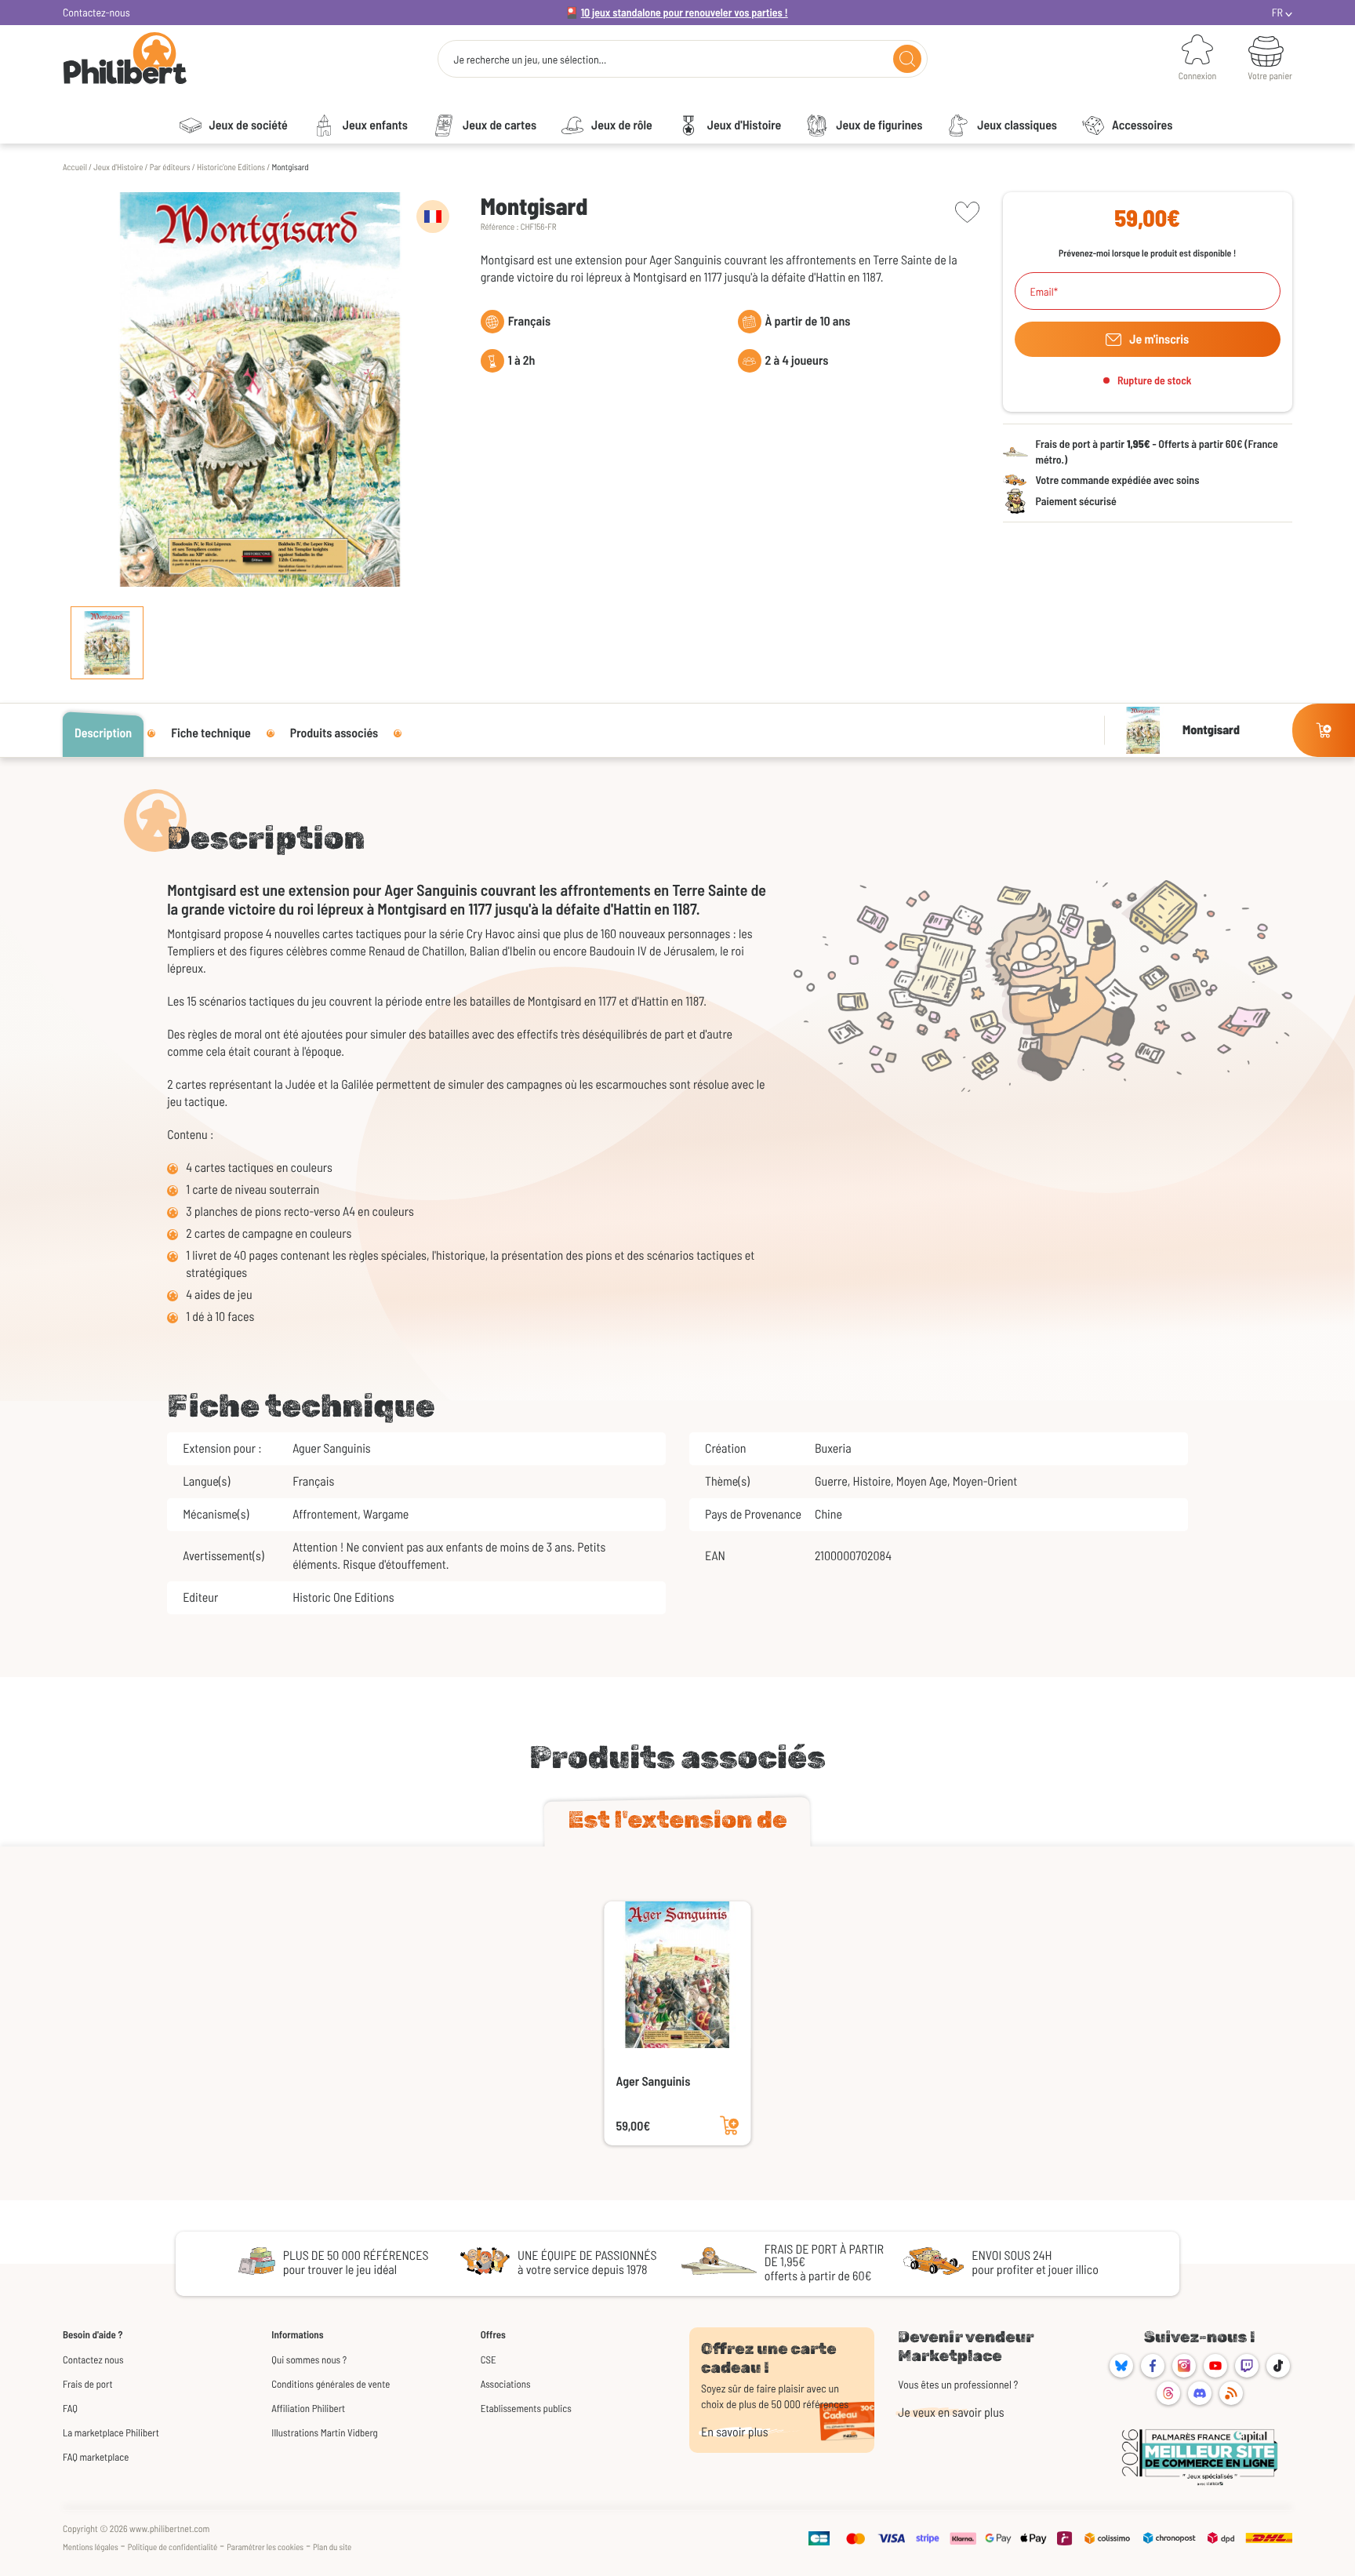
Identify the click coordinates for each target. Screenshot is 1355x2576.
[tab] (677, 1823)
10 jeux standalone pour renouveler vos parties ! (685, 12)
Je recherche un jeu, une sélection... (530, 60)
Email (1042, 292)
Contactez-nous (96, 12)
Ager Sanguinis (654, 2081)
